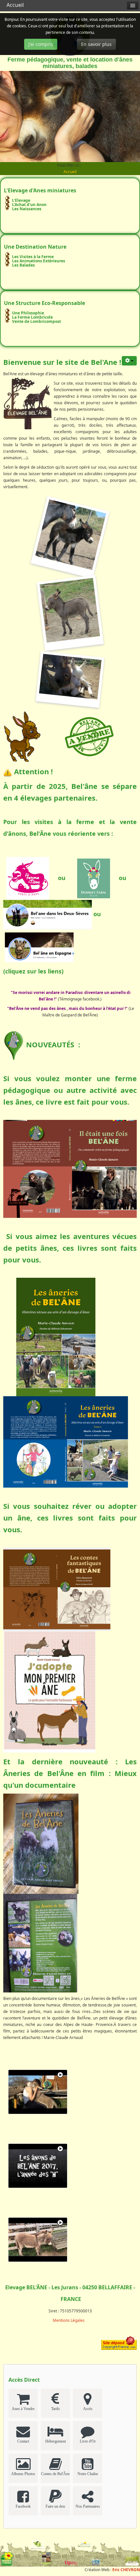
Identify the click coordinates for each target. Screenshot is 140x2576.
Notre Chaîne (88, 2474)
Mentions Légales (69, 2320)
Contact (23, 2441)
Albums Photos (23, 2474)
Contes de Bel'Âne (55, 2474)
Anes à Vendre (23, 2409)
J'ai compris (41, 44)
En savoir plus (96, 44)
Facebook (23, 2506)
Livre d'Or (88, 2441)
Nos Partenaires (88, 2506)
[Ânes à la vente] (89, 736)
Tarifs (56, 2409)
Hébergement (56, 2441)
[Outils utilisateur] (129, 361)
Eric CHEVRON (126, 2570)
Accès (88, 2409)
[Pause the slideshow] (120, 117)
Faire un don (55, 2506)
